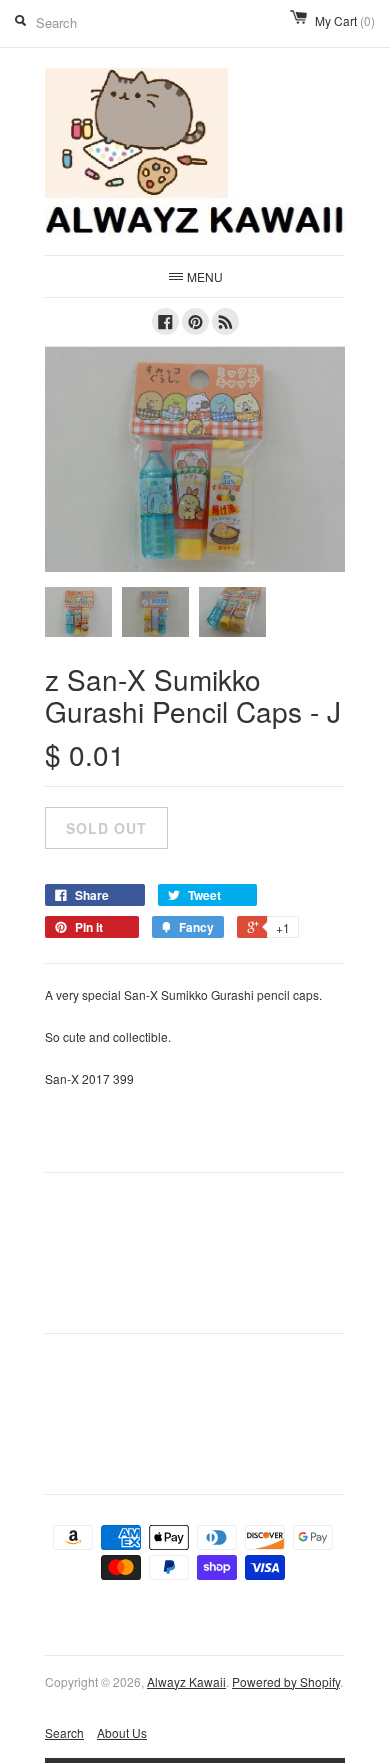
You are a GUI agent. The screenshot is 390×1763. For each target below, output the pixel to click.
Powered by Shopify (286, 1681)
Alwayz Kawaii (186, 1681)
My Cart (345, 20)
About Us (122, 1732)
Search (64, 1732)
